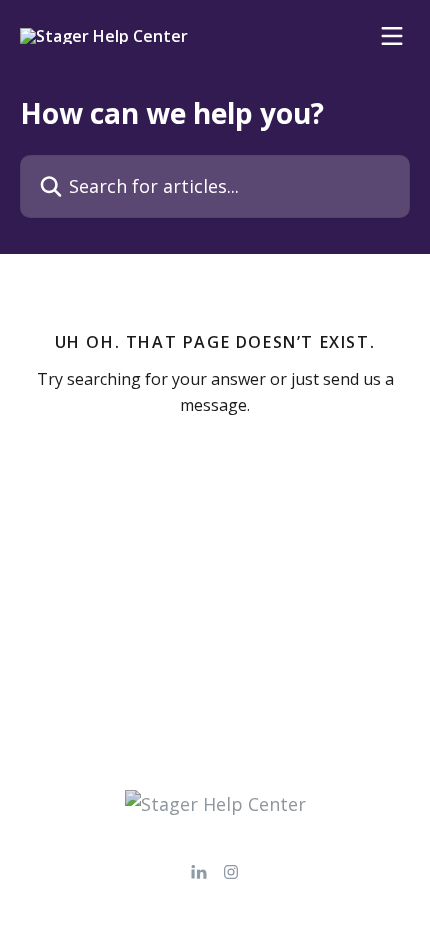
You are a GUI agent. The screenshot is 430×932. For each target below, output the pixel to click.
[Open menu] (392, 36)
